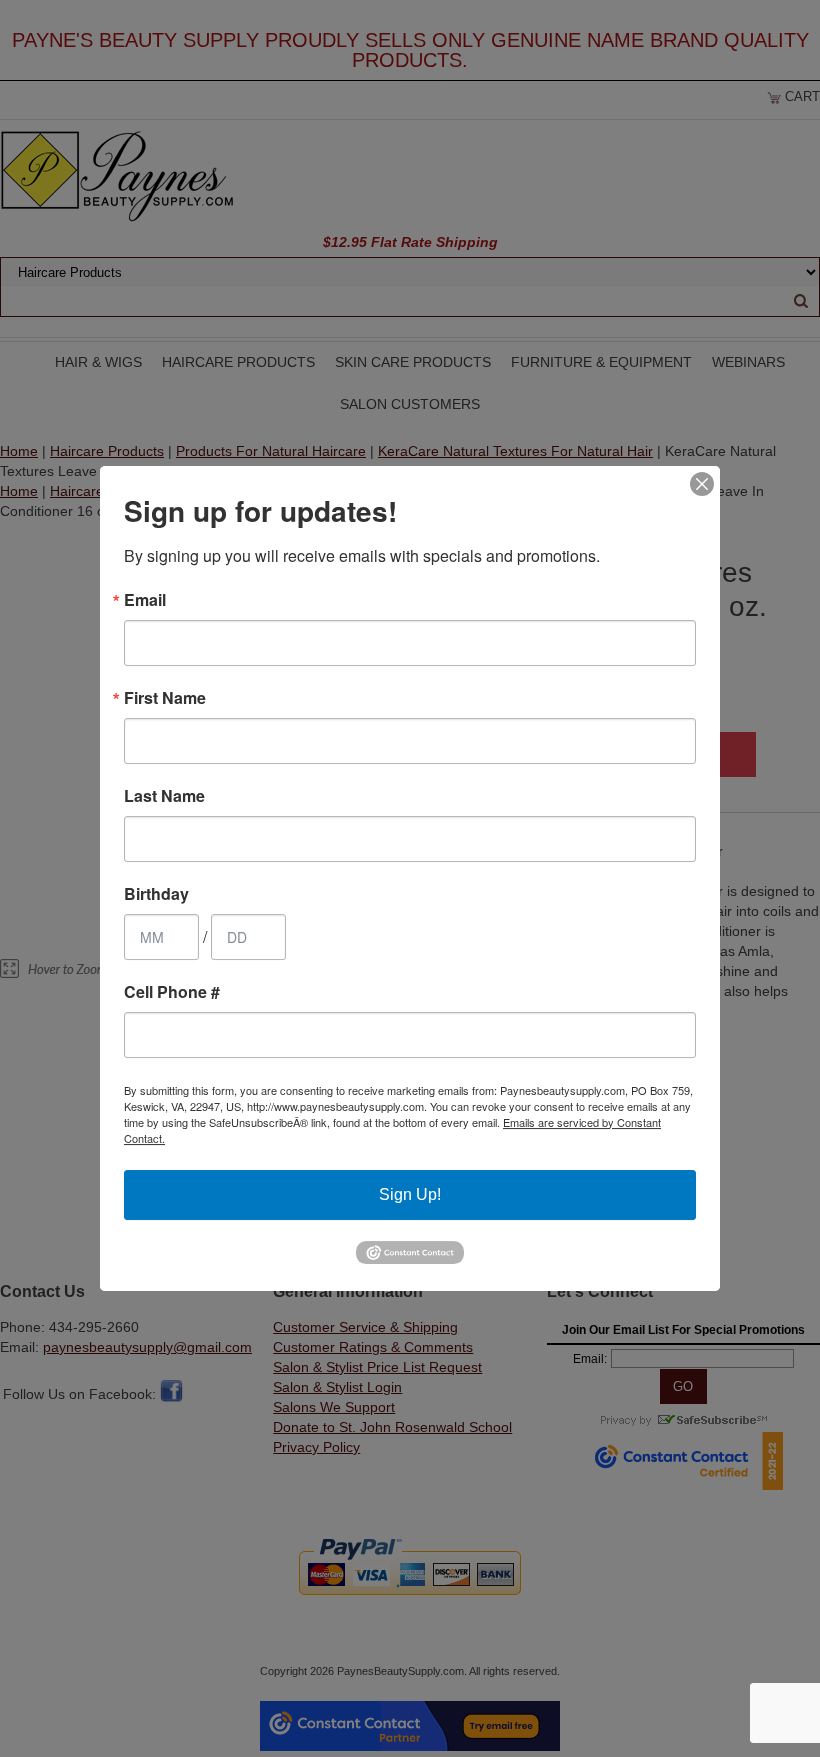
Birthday (156, 894)
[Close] (702, 484)
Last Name (164, 796)
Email (145, 600)
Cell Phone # (172, 992)
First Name (165, 698)
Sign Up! (410, 1194)
